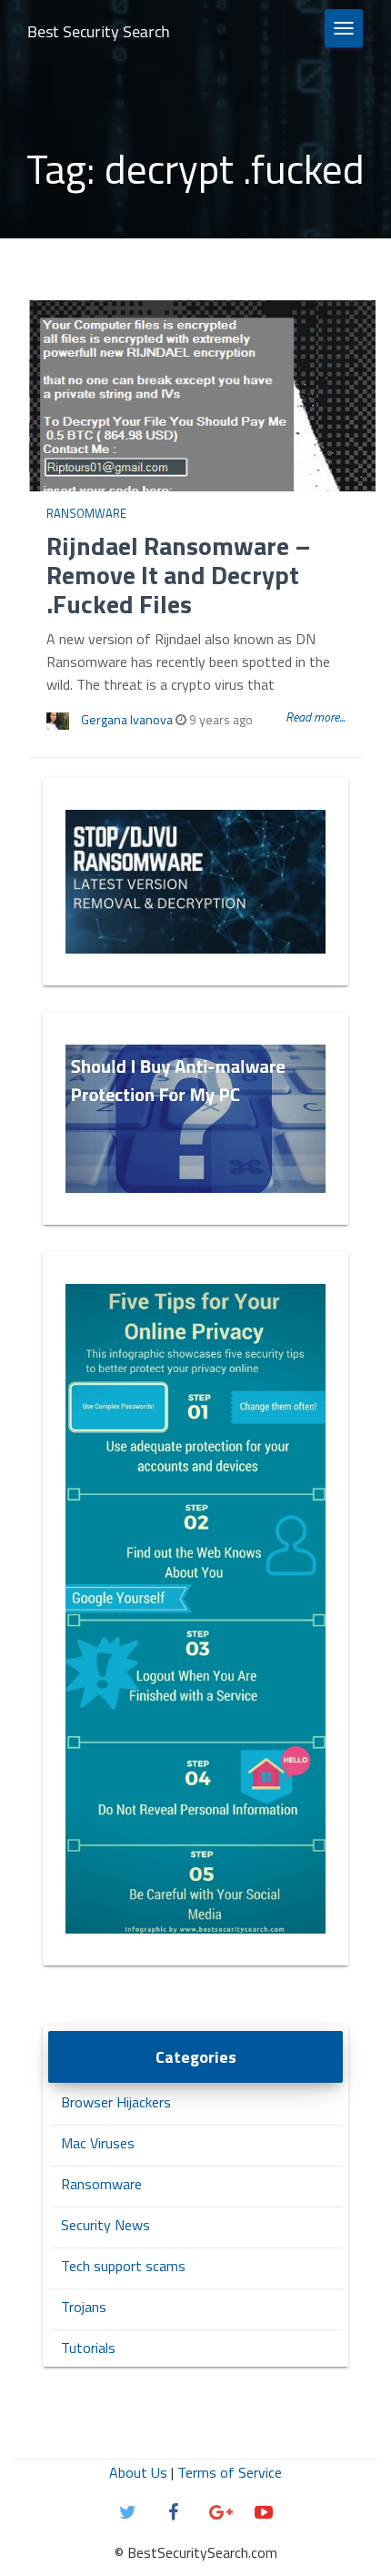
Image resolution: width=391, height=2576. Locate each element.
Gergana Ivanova (127, 719)
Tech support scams (123, 2266)
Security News (105, 2225)
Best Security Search (99, 31)
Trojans (84, 2307)
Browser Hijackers (116, 2102)
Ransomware (86, 513)
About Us (138, 2472)
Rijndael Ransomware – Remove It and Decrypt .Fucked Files (179, 575)
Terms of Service (230, 2472)
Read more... (315, 717)
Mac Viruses (98, 2143)
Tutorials (88, 2348)
